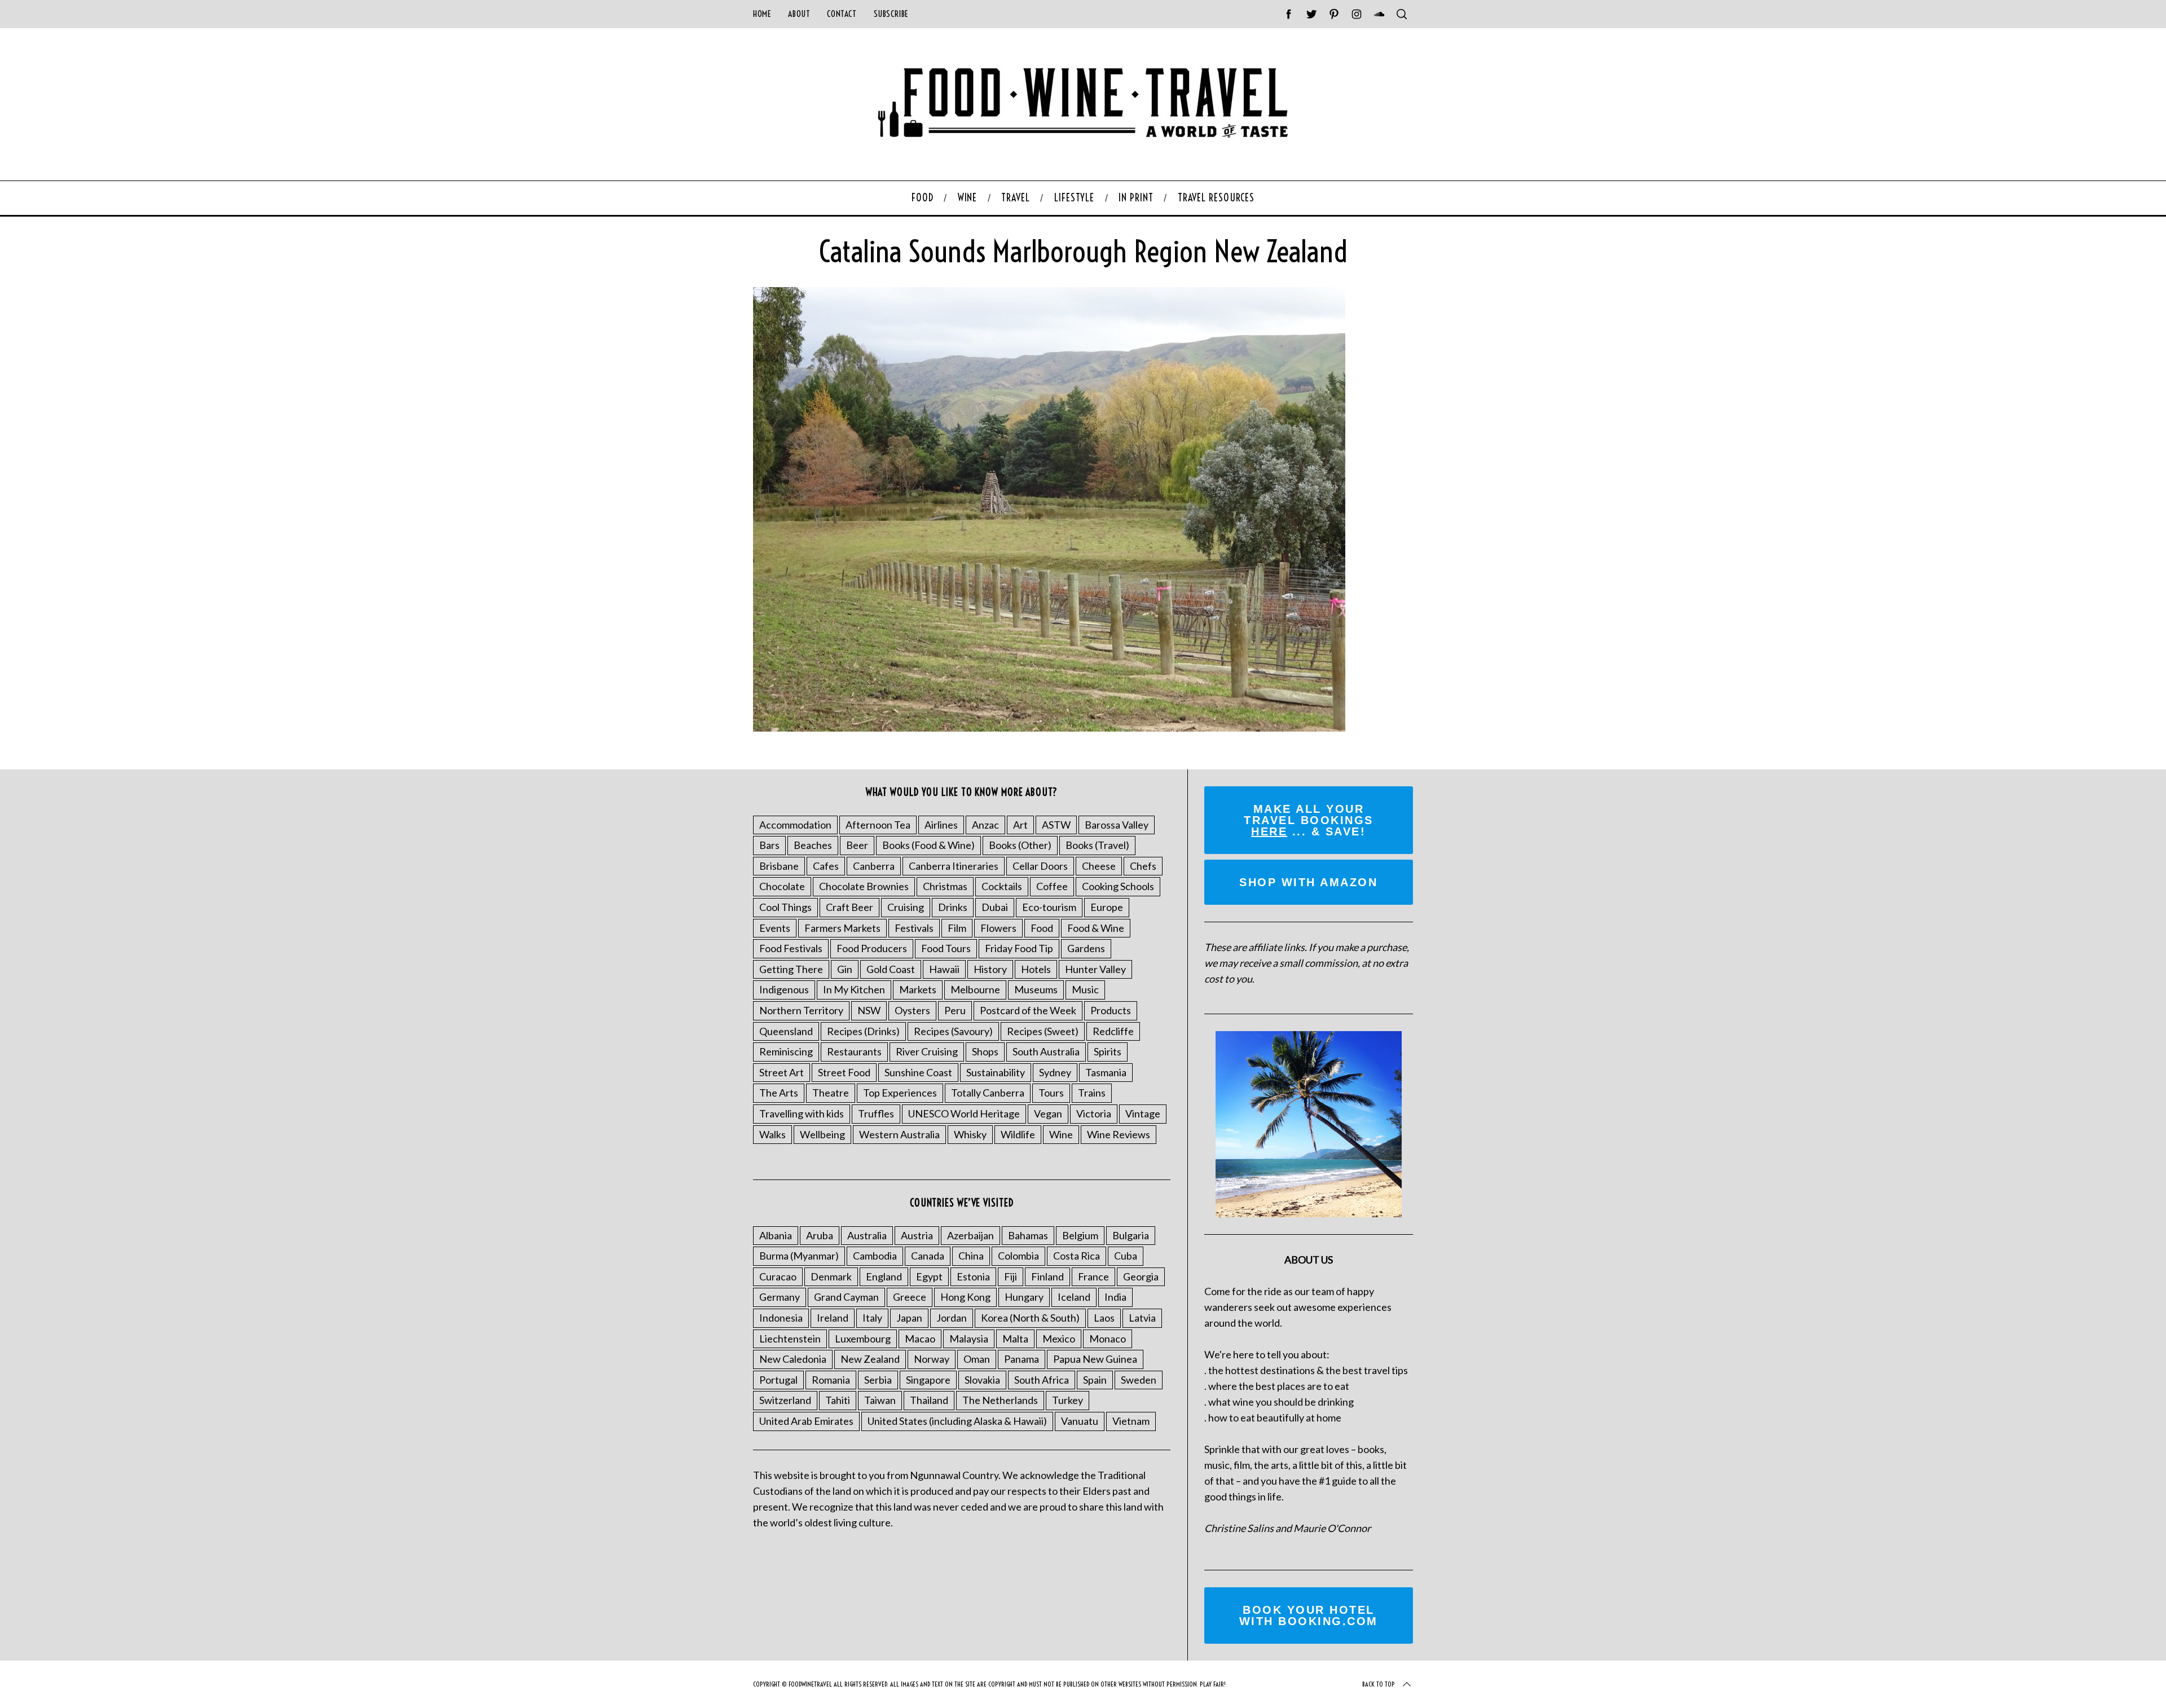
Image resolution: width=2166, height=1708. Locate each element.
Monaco (1108, 1339)
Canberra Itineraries (954, 866)
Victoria (1094, 1113)
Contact (842, 14)
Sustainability (996, 1072)
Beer (857, 845)
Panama (1022, 1359)
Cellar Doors (1040, 866)
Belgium (1080, 1235)
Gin (845, 969)
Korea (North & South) (1030, 1318)
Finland (1047, 1276)
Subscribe (891, 14)
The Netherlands (1000, 1400)
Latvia (1142, 1318)
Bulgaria (1131, 1235)
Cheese (1099, 866)
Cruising (906, 907)
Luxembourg (863, 1339)
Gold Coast (891, 969)
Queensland (786, 1031)
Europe (1107, 907)
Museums (1036, 989)
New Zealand (870, 1359)
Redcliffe (1113, 1031)
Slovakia (982, 1380)
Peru (955, 1010)
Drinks (953, 907)
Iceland (1074, 1297)
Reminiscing (786, 1051)
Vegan (1048, 1113)
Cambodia (875, 1256)
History (990, 969)
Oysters (912, 1010)
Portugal (778, 1380)
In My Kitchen (854, 989)
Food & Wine (1096, 928)
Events (775, 928)
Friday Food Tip (1019, 948)
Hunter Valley (1095, 969)
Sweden (1139, 1380)
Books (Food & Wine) (928, 845)
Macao (920, 1339)
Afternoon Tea (878, 825)
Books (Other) (1020, 845)
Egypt (929, 1276)
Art (1020, 825)
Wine (1061, 1134)
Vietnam (1131, 1421)
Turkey (1067, 1400)
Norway (932, 1359)
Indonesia (781, 1318)
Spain (1095, 1380)
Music (1085, 989)
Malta (1015, 1339)
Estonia (973, 1276)
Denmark (831, 1276)
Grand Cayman (846, 1297)
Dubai (995, 907)
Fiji (1011, 1276)
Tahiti (838, 1400)
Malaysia (969, 1339)
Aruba (820, 1235)
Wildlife (1018, 1134)
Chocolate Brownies (864, 886)
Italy (872, 1318)
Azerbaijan (970, 1235)
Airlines (941, 825)
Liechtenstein (790, 1339)
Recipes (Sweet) (1043, 1031)
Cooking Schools (1118, 886)
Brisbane (779, 866)
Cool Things (785, 907)
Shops (985, 1051)
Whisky (970, 1134)
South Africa (1042, 1380)
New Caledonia (793, 1359)
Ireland (833, 1318)
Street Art (782, 1072)
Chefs (1143, 866)
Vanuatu (1080, 1421)
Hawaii (944, 969)
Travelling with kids (802, 1113)
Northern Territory (801, 1010)
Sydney (1055, 1072)
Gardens (1086, 948)
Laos (1104, 1318)
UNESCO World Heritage (964, 1113)
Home (762, 14)
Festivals (914, 928)
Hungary (1024, 1297)
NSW (869, 1010)
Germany (780, 1297)
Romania (831, 1380)
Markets (918, 989)
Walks (772, 1134)
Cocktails (1002, 886)
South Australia (1046, 1051)
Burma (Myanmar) (799, 1256)
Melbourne (975, 989)
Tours (1051, 1093)
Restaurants (854, 1051)
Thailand (929, 1400)
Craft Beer (849, 907)
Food (1042, 928)
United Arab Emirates (806, 1421)
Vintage (1143, 1113)
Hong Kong (965, 1297)
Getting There (791, 969)
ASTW (1056, 825)
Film (957, 928)
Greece (910, 1297)
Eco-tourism (1049, 907)
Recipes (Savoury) (953, 1031)
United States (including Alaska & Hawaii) (957, 1421)
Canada (928, 1256)
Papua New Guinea (1095, 1359)
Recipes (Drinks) (863, 1031)
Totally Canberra (988, 1093)
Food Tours (946, 948)
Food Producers (872, 948)
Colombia (1018, 1256)
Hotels (1036, 969)
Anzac (985, 825)
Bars (769, 845)
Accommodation (795, 825)
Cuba (1126, 1256)
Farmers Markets (842, 928)
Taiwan (880, 1400)
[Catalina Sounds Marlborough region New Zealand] (1049, 728)
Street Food (844, 1072)
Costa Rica (1077, 1256)
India (1115, 1297)
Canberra (874, 866)
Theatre (831, 1093)
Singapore (928, 1380)
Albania (776, 1235)
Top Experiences (900, 1093)
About (799, 14)
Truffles (876, 1113)
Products (1111, 1010)
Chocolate (782, 886)
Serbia (878, 1380)
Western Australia (899, 1134)
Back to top (1379, 1684)
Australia (867, 1235)
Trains (1092, 1093)
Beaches (813, 845)
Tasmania (1106, 1072)
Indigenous (784, 989)
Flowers (998, 928)
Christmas (945, 886)
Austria (917, 1235)
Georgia (1141, 1276)
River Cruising (927, 1051)
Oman (977, 1359)
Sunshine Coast (918, 1072)
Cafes (826, 866)
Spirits (1108, 1051)
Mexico (1059, 1339)
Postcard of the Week (1028, 1010)
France (1093, 1276)
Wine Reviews (1119, 1134)
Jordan (952, 1318)
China (971, 1256)
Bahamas (1028, 1235)
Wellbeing (822, 1134)
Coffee (1052, 886)
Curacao (778, 1276)
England (884, 1276)
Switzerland (785, 1400)
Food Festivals (791, 948)
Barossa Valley (1117, 825)
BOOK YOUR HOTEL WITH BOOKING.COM (1309, 1615)
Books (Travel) (1097, 845)
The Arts (779, 1093)
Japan (909, 1318)
